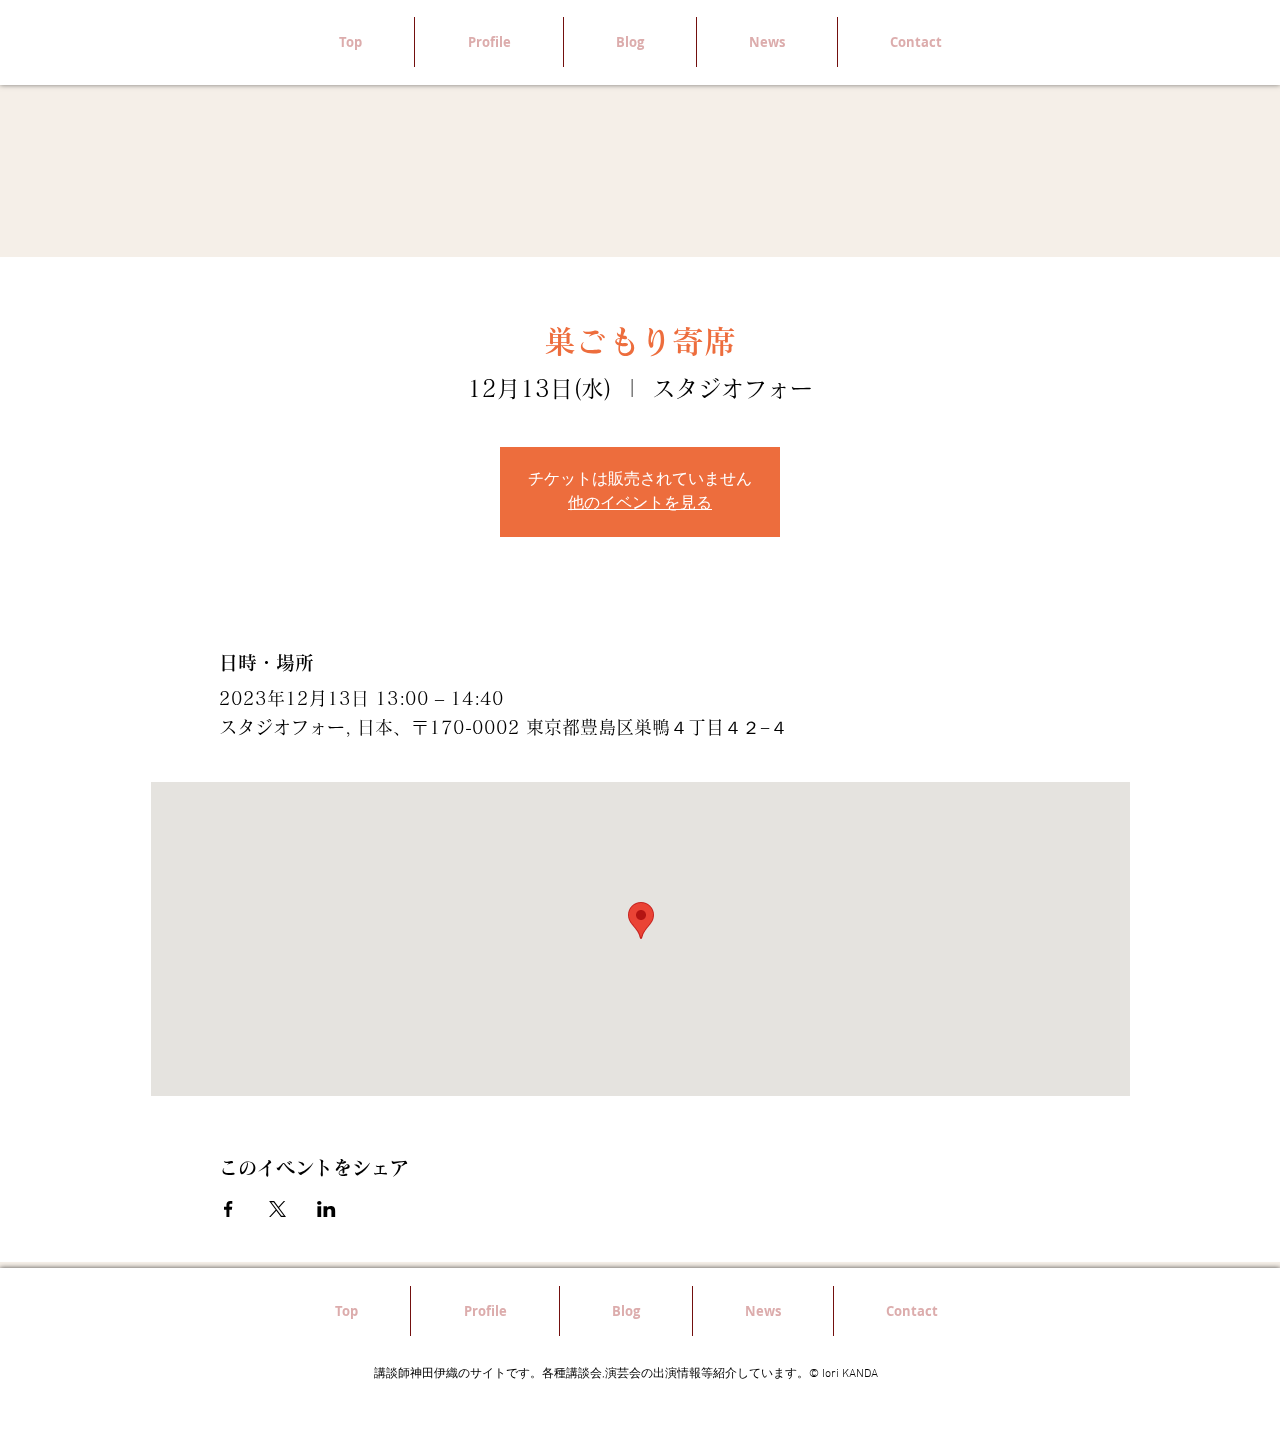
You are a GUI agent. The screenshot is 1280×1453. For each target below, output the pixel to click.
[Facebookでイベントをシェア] (228, 1209)
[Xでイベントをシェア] (277, 1209)
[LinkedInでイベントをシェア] (326, 1209)
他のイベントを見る (640, 504)
